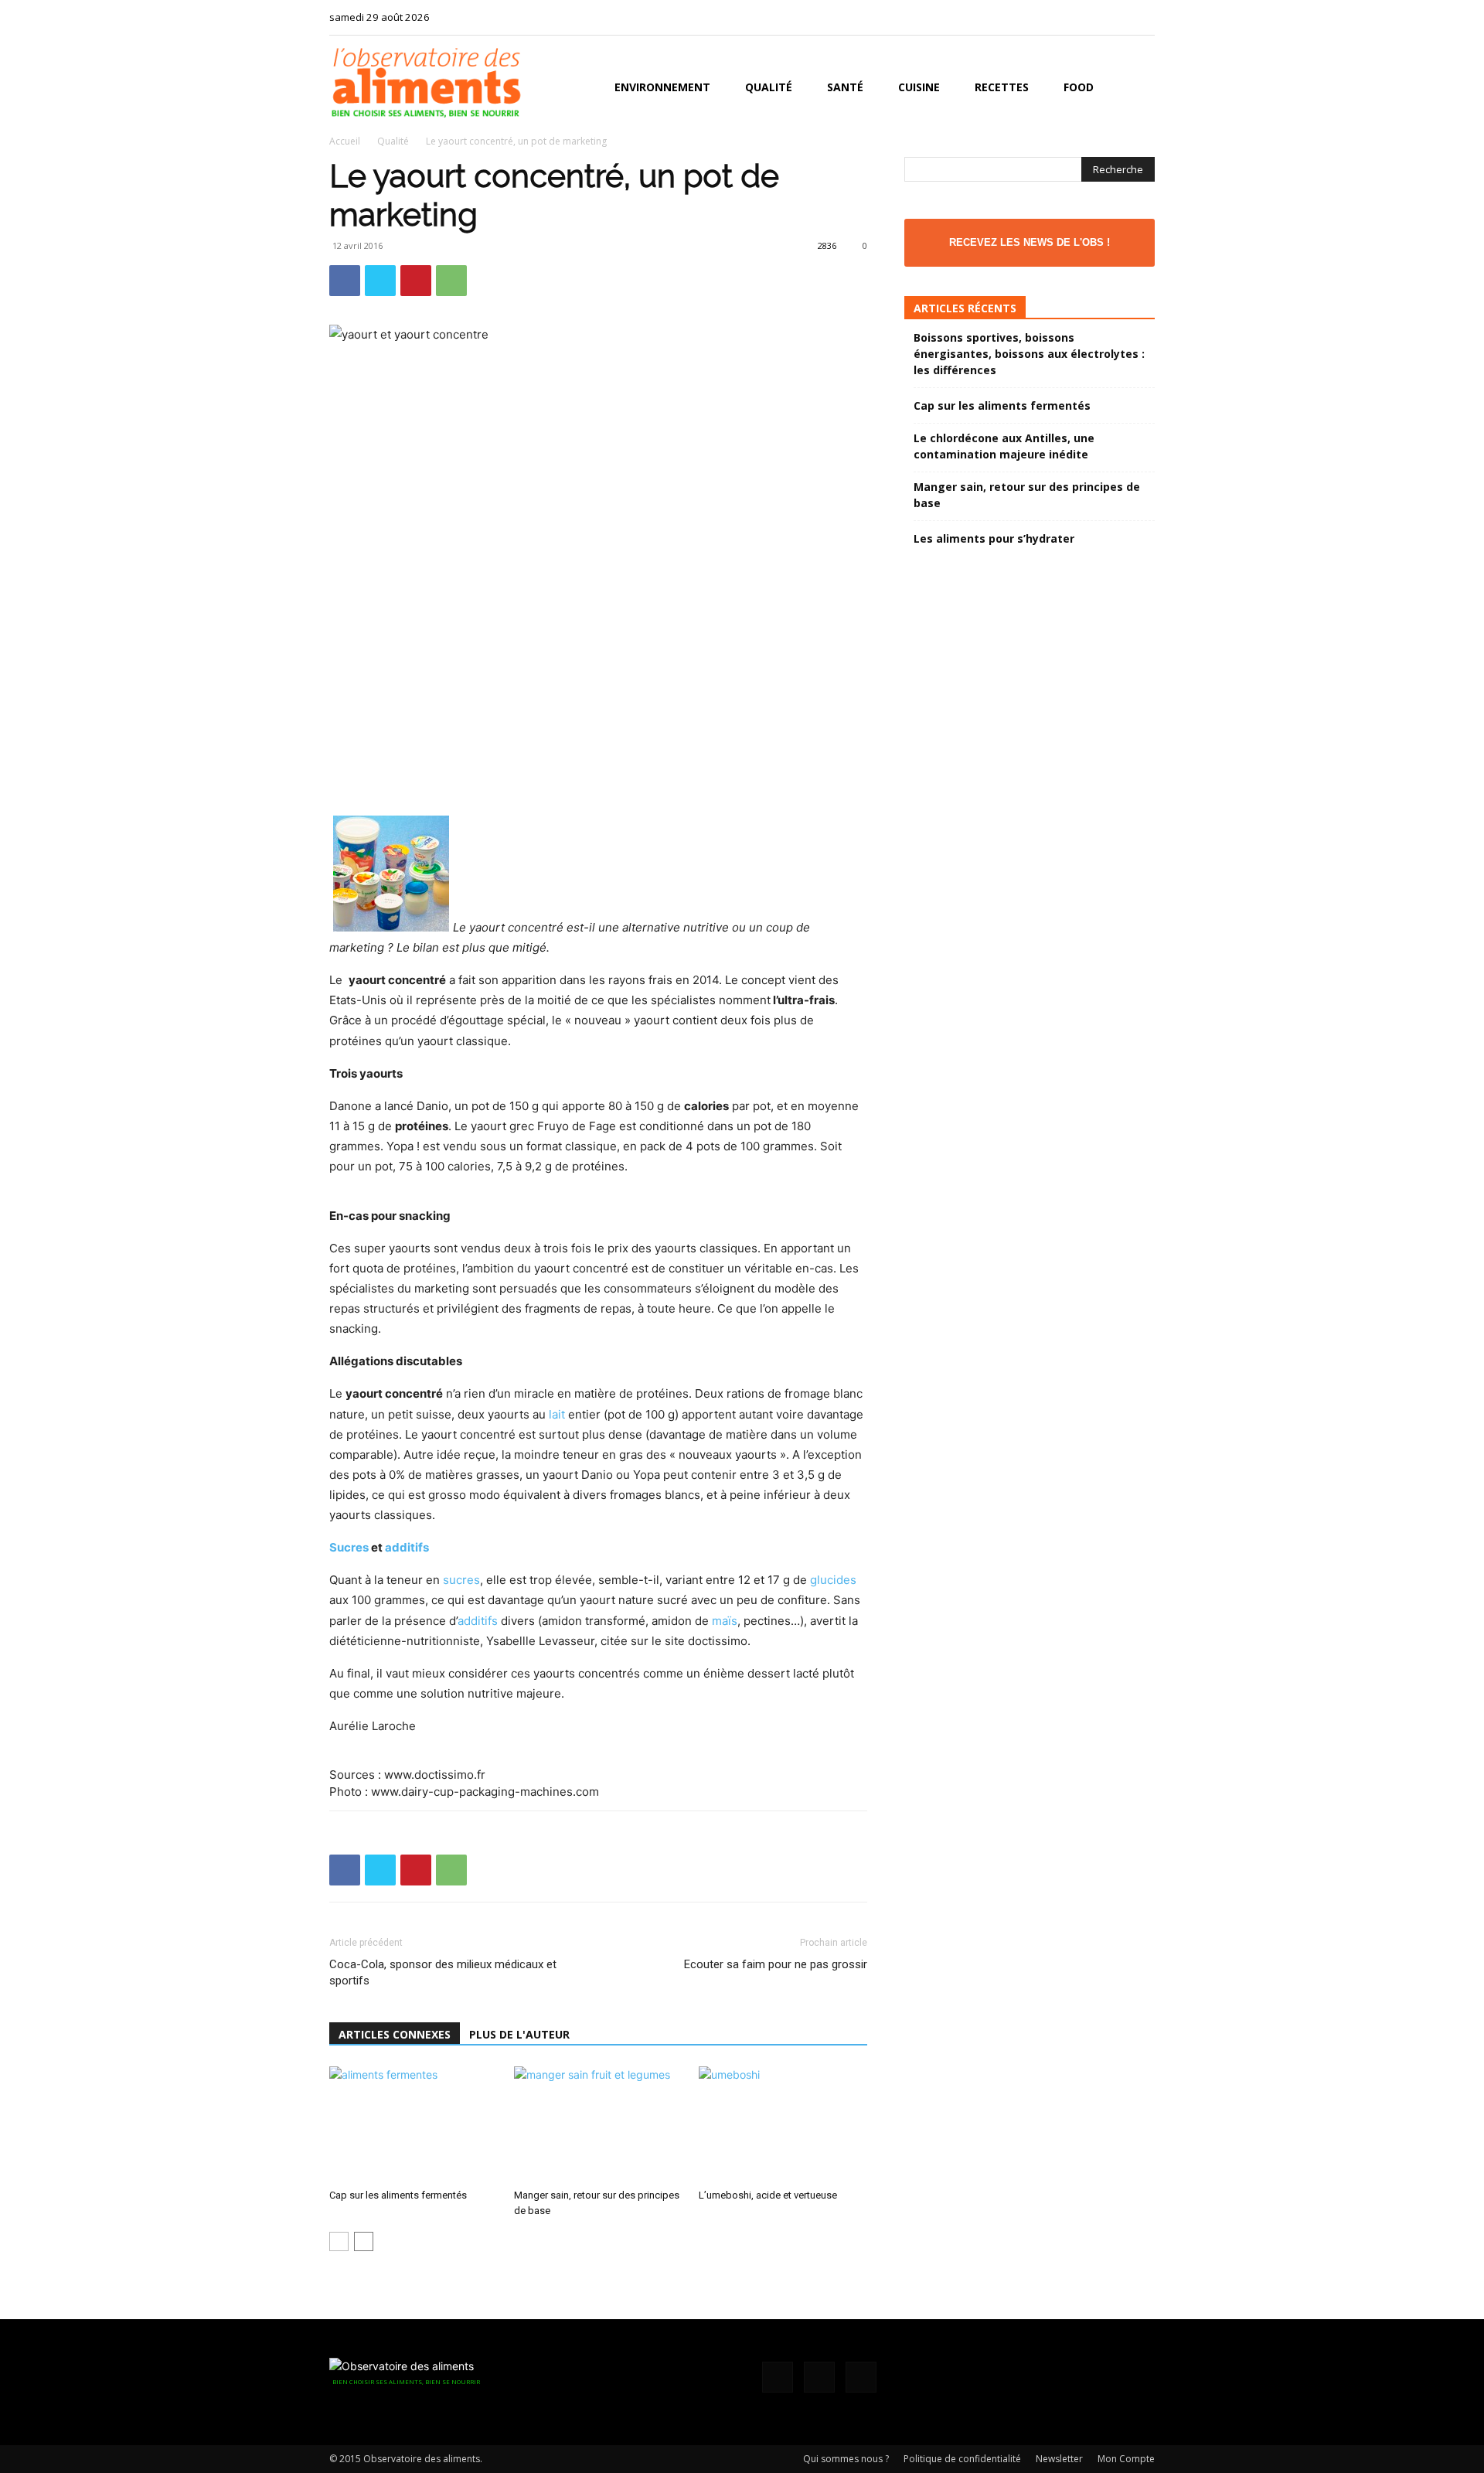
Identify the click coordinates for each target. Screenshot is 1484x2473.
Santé (845, 87)
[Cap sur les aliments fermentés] (414, 2124)
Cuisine (919, 87)
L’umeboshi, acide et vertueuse (768, 2195)
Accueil (345, 141)
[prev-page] (339, 2241)
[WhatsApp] (451, 281)
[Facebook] (1092, 17)
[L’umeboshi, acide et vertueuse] (783, 2124)
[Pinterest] (416, 281)
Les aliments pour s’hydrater (994, 538)
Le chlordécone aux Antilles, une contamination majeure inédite (1004, 446)
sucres (461, 1580)
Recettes (1002, 87)
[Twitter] (1143, 17)
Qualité (769, 87)
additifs (407, 1547)
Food (1079, 87)
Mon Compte (1126, 2459)
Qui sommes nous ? (846, 2459)
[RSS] (1118, 17)
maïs (725, 1621)
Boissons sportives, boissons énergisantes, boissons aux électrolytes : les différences (1029, 354)
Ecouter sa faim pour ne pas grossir (776, 1964)
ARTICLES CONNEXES (395, 2034)
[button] (1136, 89)
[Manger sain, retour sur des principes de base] (598, 2124)
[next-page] (364, 2241)
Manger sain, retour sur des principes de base (1027, 495)
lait (557, 1414)
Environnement (662, 87)
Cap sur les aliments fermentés (398, 2195)
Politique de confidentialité (962, 2459)
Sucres (349, 1547)
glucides (833, 1580)
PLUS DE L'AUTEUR (519, 2034)
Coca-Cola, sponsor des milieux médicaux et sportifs (443, 1972)
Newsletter (1059, 2459)
